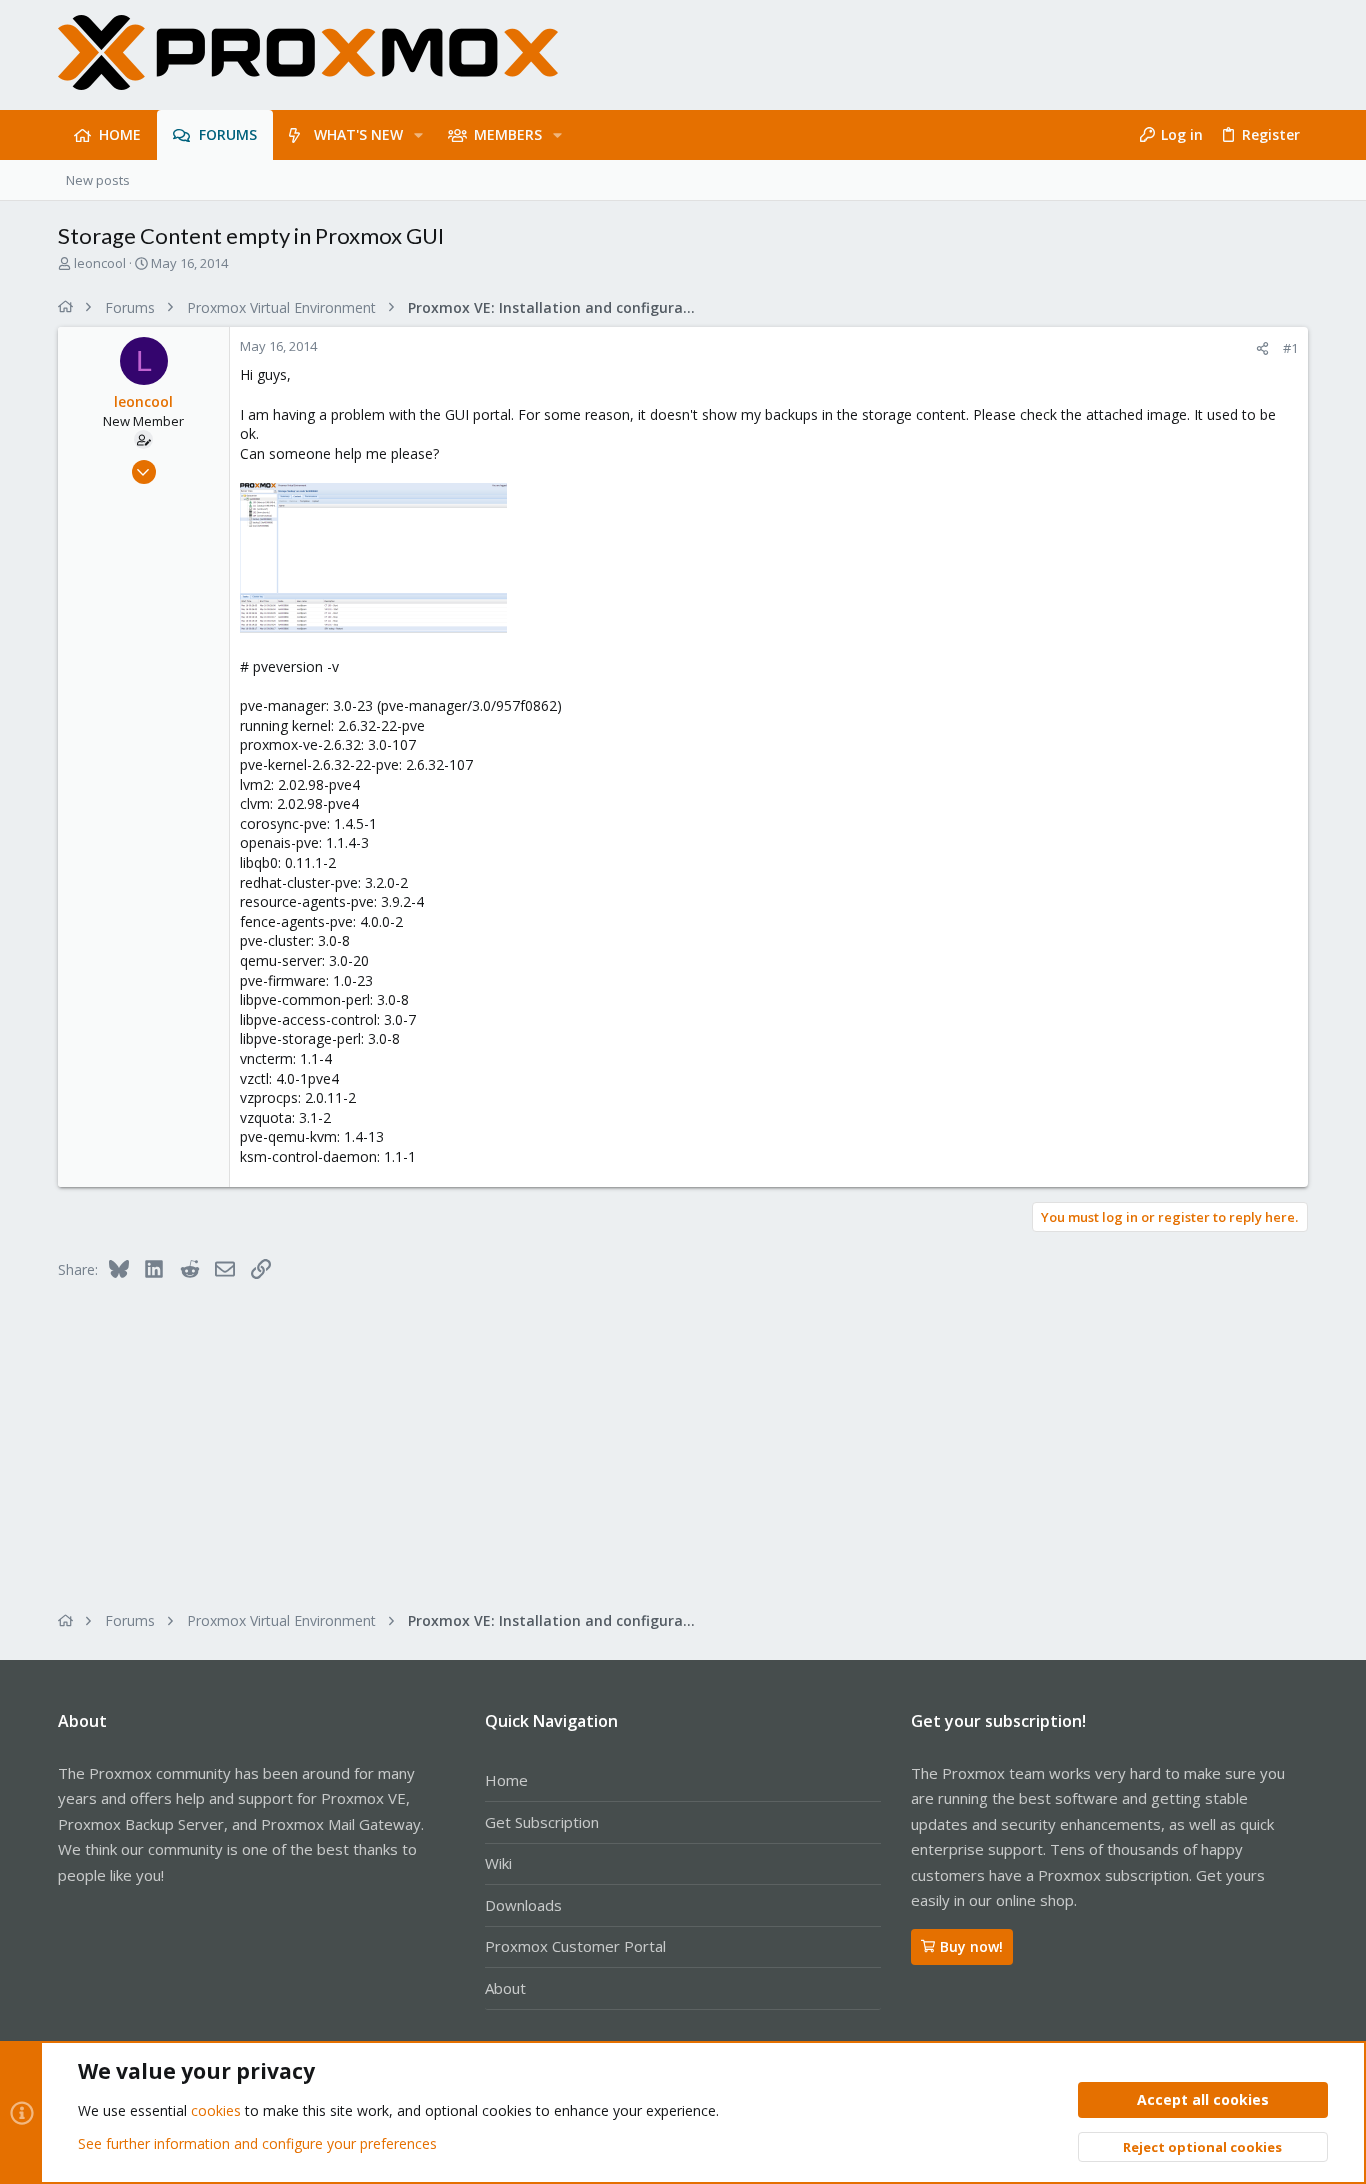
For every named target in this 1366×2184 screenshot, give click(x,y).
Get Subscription (542, 1822)
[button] (418, 135)
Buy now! (971, 1946)
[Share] (1262, 348)
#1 (1290, 348)
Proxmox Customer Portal (575, 1946)
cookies (216, 2110)
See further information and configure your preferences (257, 2143)
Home (506, 1780)
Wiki (498, 1863)
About (505, 1988)
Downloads (523, 1905)
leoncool (100, 263)
